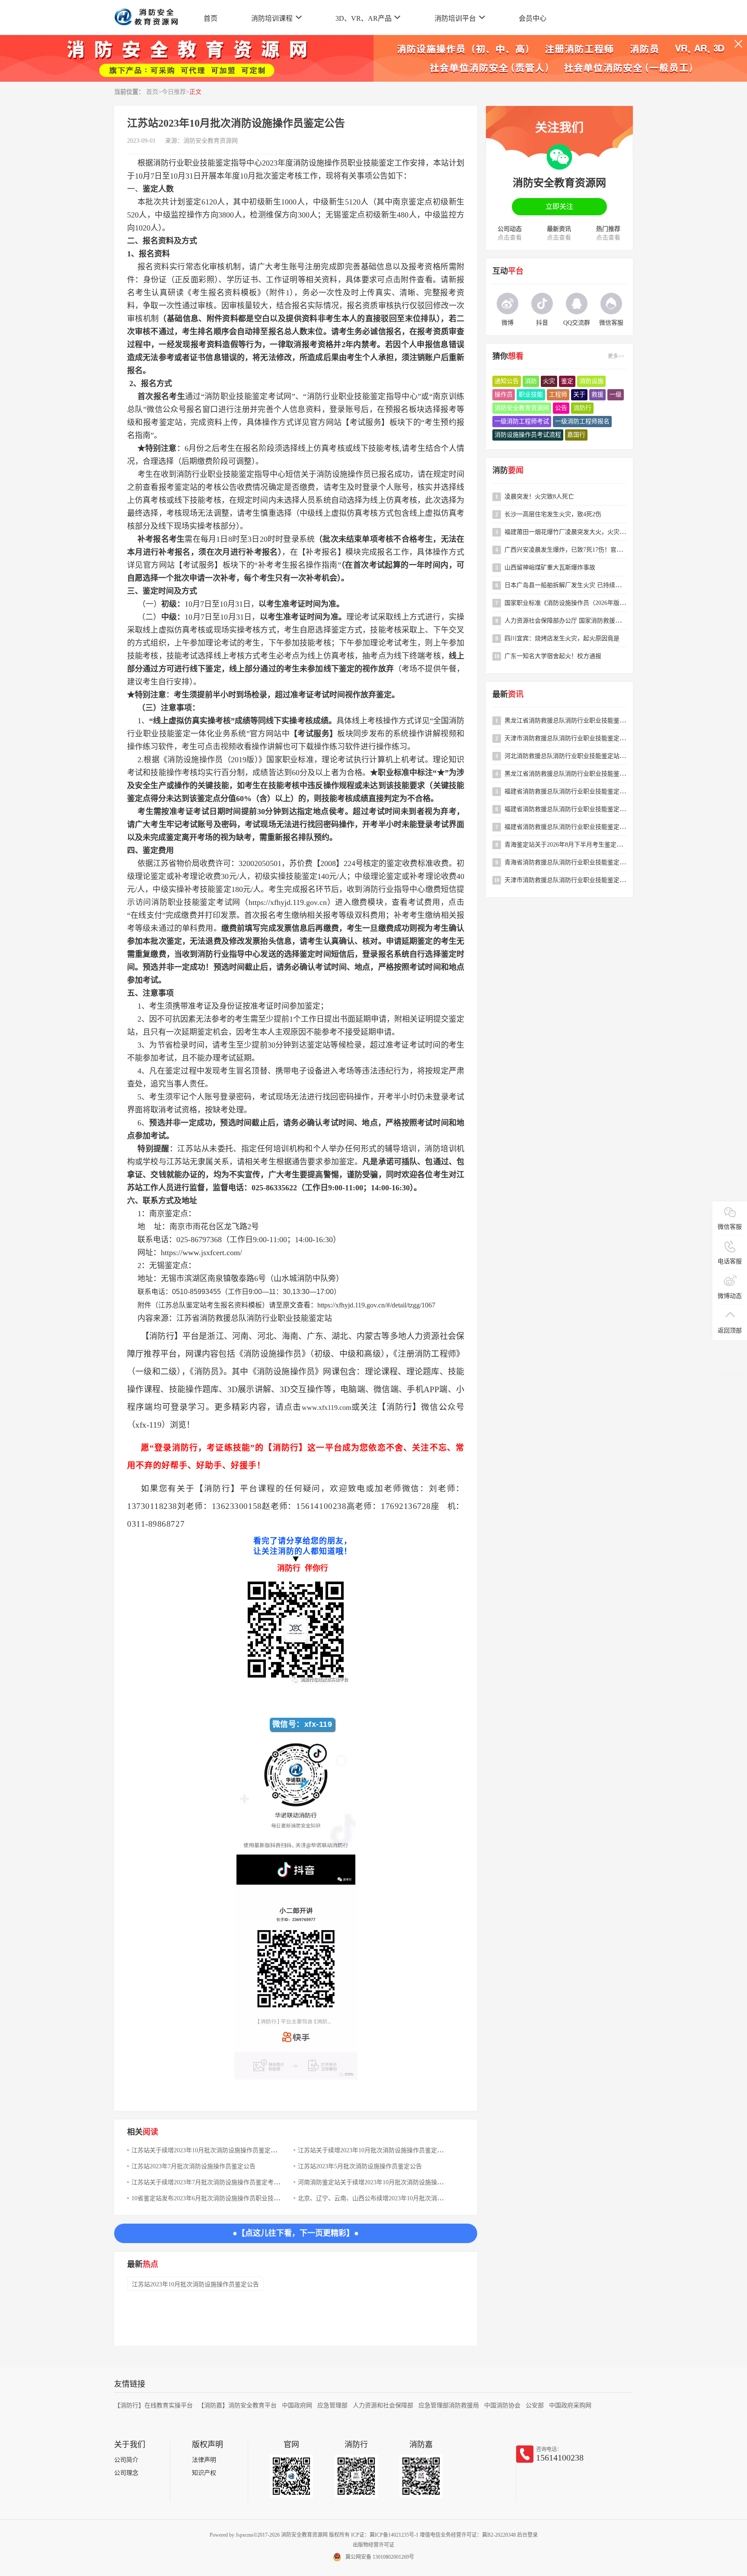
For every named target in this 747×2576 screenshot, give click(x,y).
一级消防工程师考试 (522, 421)
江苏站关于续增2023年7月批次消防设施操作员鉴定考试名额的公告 (221, 2182)
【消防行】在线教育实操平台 (153, 2405)
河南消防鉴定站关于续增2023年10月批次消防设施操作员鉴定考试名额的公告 (401, 2182)
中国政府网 (297, 2405)
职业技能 (531, 395)
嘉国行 (576, 435)
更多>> (616, 356)
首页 (211, 18)
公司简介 (126, 2460)
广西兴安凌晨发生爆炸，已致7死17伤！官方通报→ (573, 550)
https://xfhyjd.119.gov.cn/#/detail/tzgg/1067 (376, 1305)
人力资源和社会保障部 (383, 2405)
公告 (561, 408)
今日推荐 (174, 92)
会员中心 (533, 18)
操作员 (504, 395)
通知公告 (507, 381)
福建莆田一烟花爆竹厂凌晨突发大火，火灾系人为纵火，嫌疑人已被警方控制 (607, 532)
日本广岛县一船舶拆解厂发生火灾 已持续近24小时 (572, 585)
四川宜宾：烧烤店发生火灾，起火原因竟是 (562, 638)
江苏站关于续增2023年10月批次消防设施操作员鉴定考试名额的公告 (222, 2150)
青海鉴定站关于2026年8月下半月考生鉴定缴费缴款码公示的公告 (591, 845)
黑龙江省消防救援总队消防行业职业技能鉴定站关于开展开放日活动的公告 (604, 774)
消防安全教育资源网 (211, 141)
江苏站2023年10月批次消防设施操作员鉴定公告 (195, 2284)
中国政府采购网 (570, 2405)
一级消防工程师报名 (582, 421)
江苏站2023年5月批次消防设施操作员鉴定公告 (360, 2166)
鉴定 (567, 381)
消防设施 (591, 381)
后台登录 (527, 2535)
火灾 (549, 381)
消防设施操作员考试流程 (528, 435)
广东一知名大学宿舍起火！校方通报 (553, 656)
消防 (531, 381)
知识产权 (204, 2473)
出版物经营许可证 (373, 2545)
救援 (597, 395)
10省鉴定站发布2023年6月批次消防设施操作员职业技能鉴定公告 (218, 2198)
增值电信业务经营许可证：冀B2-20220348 (468, 2535)
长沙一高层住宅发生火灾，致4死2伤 (553, 514)
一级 (616, 395)
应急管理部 (332, 2405)
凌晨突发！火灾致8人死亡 (539, 497)
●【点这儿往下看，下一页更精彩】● (296, 2233)
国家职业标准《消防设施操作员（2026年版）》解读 (573, 603)
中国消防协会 (502, 2405)
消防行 (582, 408)
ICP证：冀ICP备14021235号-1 (385, 2535)
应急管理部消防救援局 (449, 2405)
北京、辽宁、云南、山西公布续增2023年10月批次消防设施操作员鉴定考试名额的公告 (413, 2198)
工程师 (558, 395)
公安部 (535, 2405)
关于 (579, 395)
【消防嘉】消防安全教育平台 (237, 2405)
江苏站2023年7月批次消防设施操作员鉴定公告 (193, 2166)
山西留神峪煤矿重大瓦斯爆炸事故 (550, 567)
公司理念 (126, 2473)
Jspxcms (244, 2535)
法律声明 (204, 2460)
